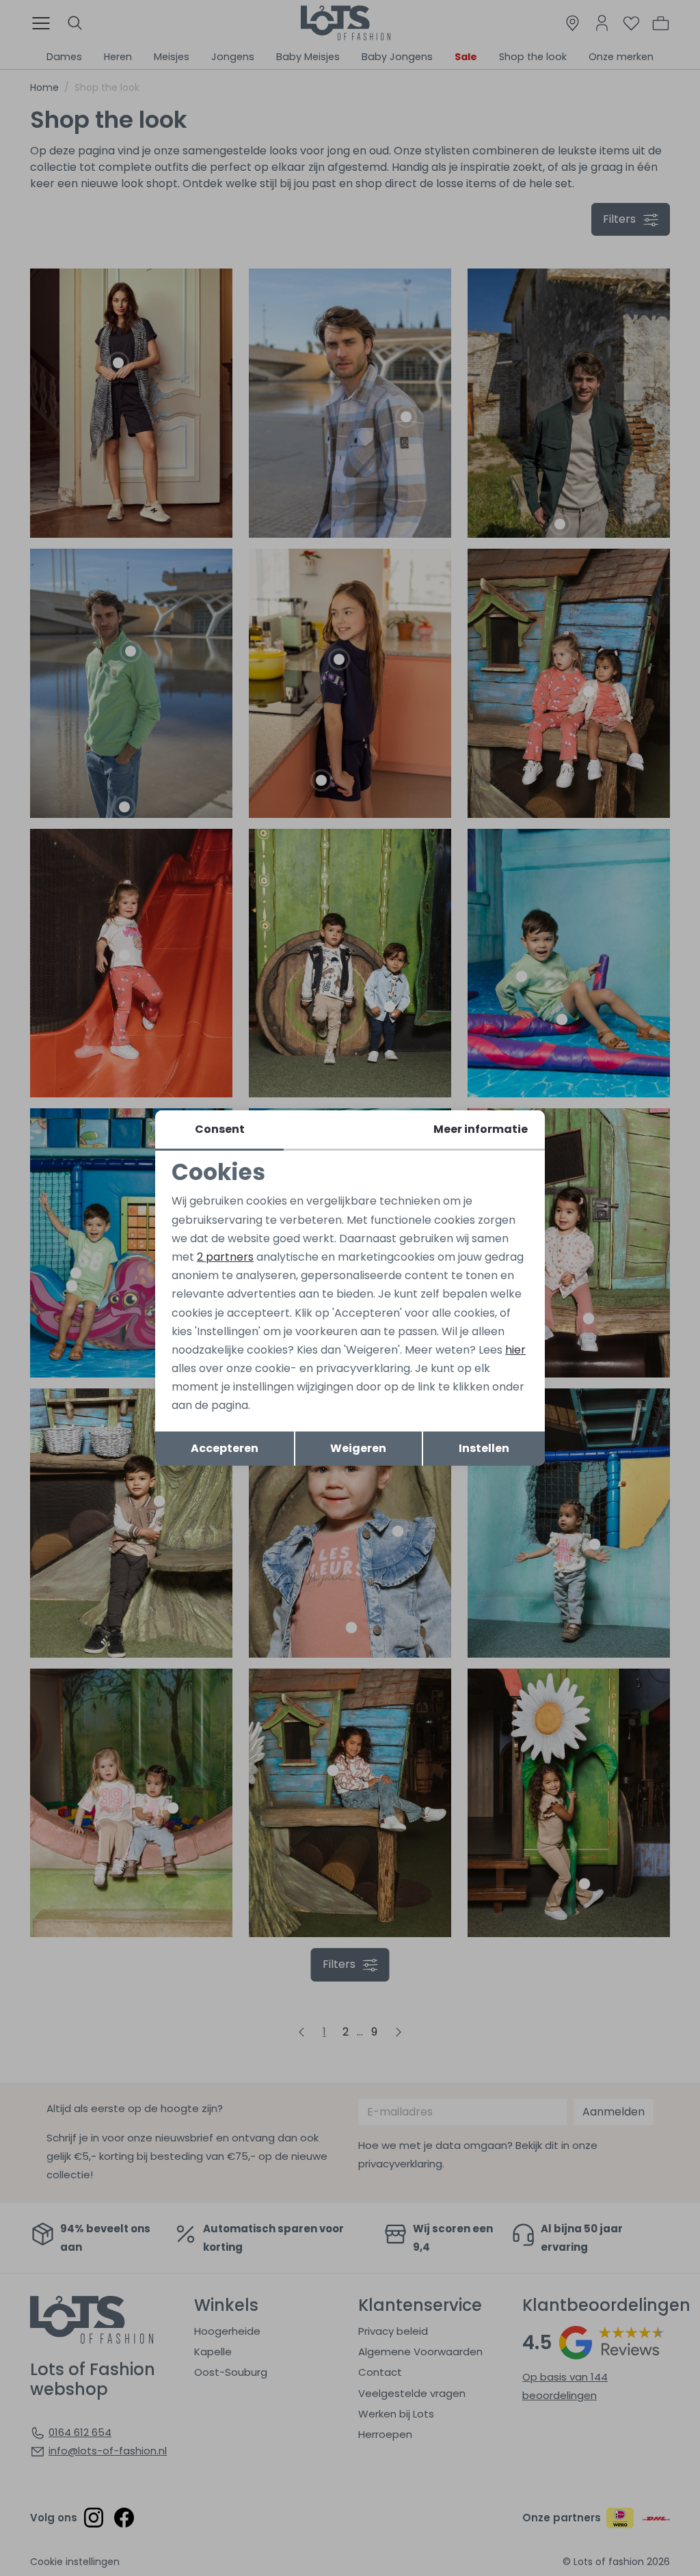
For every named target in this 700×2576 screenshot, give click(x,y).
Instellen (484, 1448)
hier (515, 1350)
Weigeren (358, 1448)
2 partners (225, 1257)
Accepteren (225, 1448)
